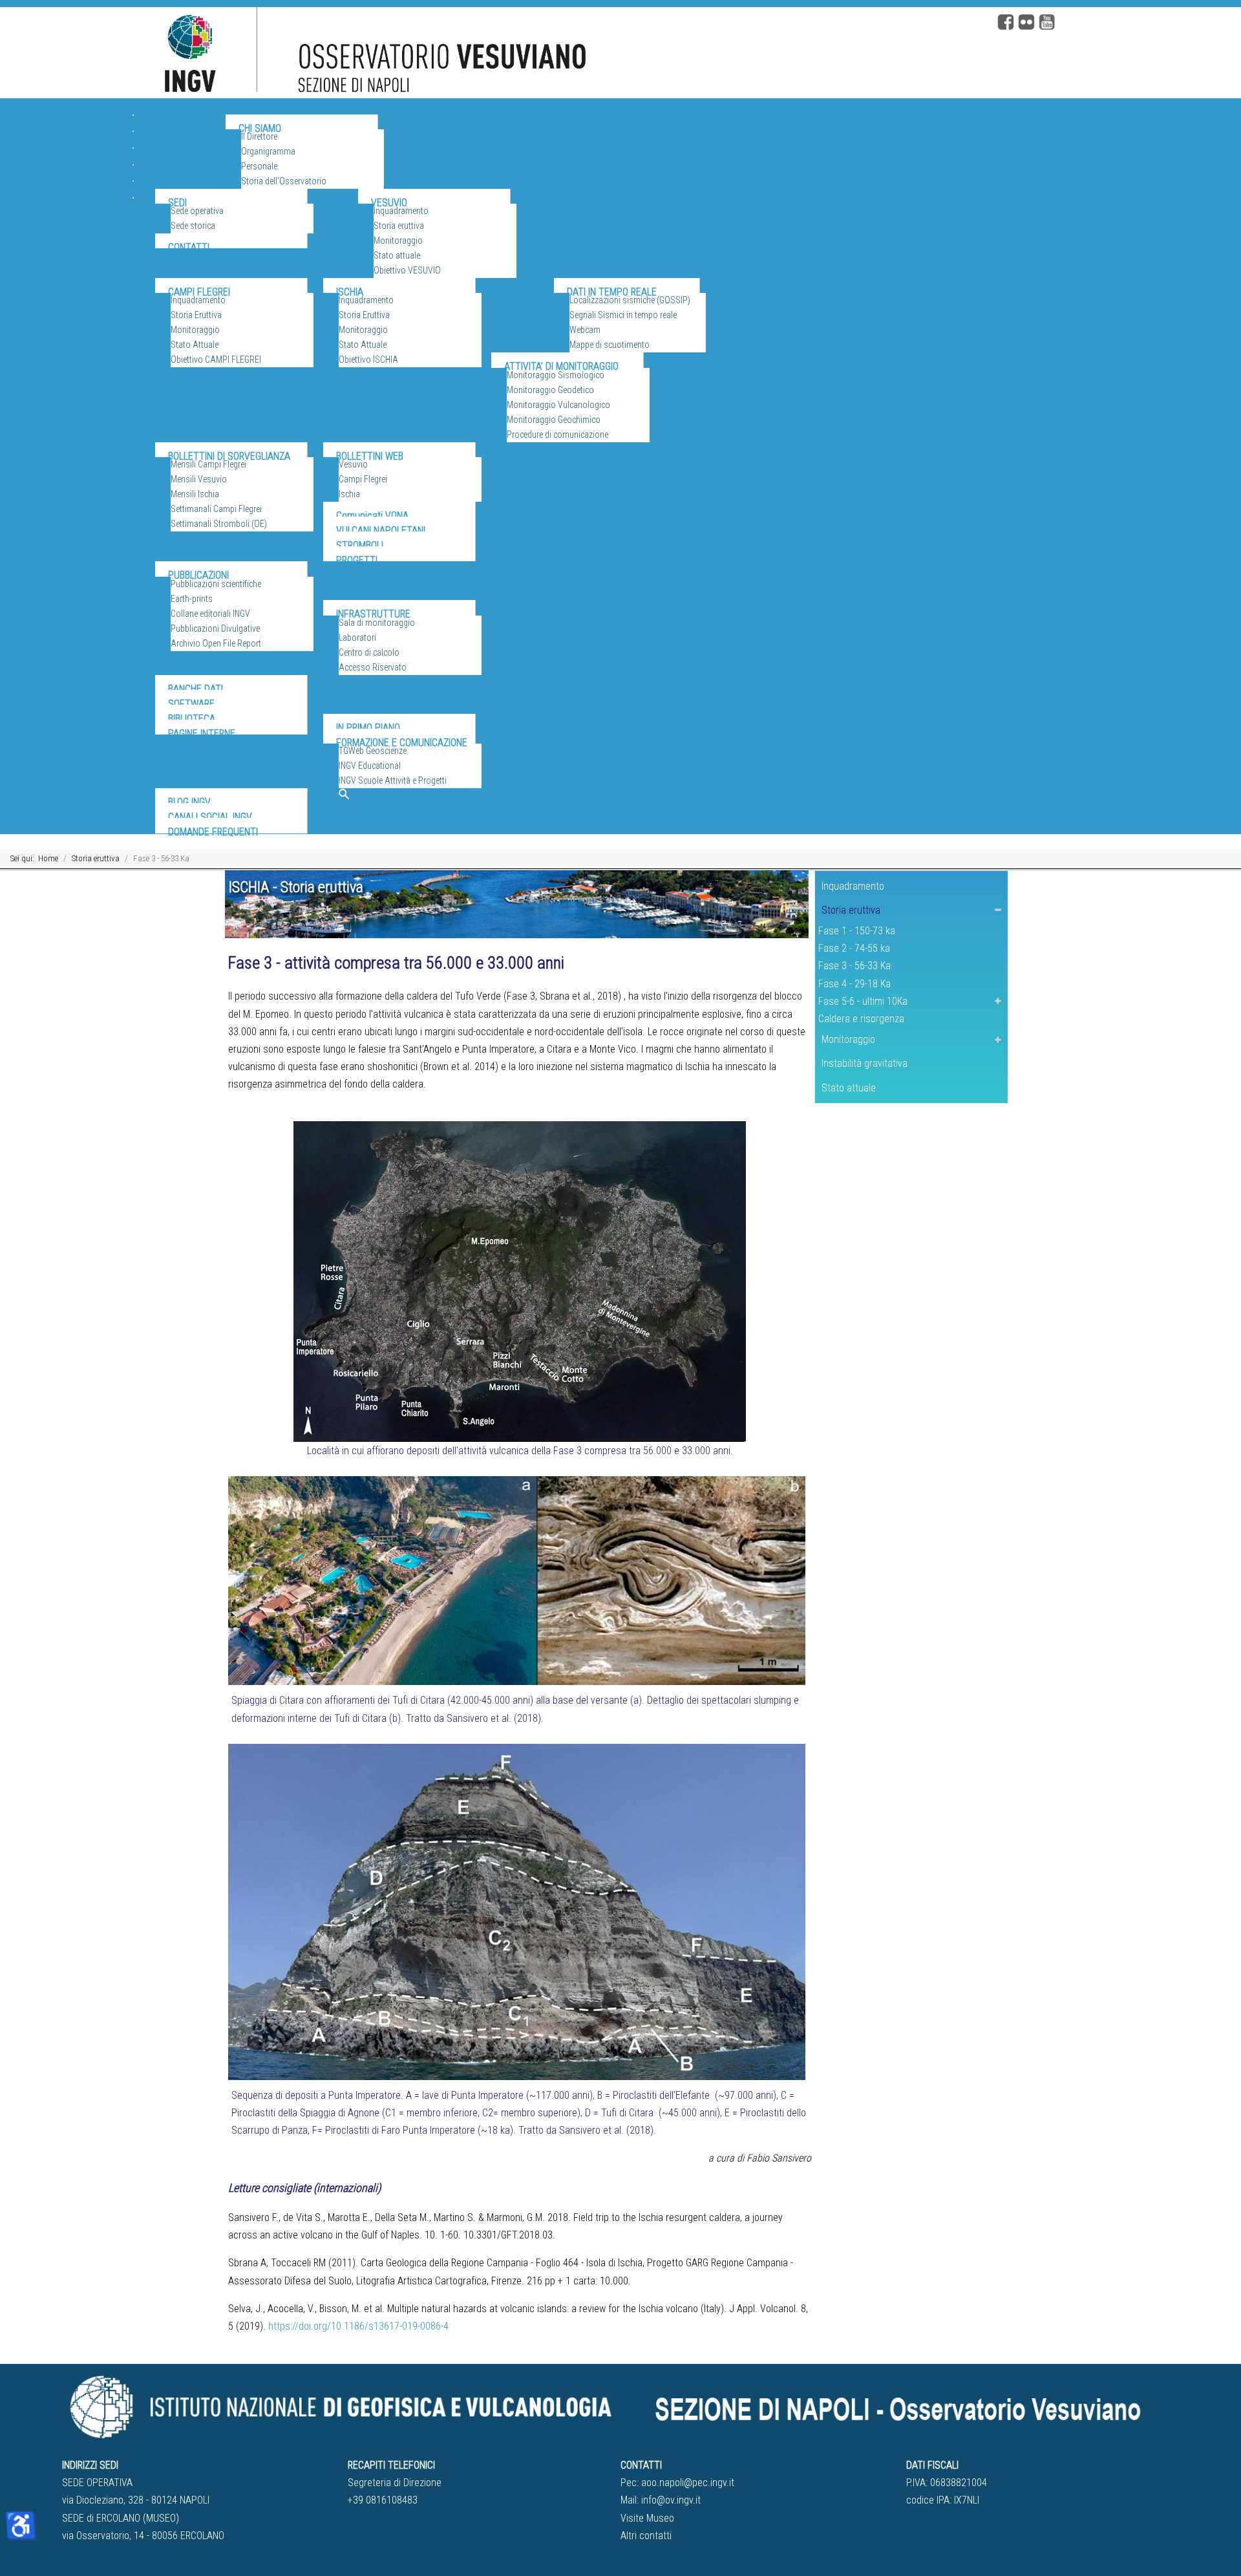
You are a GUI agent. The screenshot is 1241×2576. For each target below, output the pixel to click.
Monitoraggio (848, 1039)
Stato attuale (849, 1088)
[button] (998, 910)
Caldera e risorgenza (861, 1019)
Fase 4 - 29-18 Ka (854, 984)
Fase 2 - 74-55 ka (854, 948)
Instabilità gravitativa (864, 1063)
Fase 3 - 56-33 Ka (854, 966)
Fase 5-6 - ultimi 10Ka (863, 1001)
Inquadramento (853, 886)
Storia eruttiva (851, 910)
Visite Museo (647, 2518)
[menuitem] (175, 134)
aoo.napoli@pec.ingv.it (688, 2483)
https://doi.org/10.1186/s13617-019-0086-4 (358, 2326)
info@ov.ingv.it (671, 2500)
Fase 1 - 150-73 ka (857, 931)
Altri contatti (646, 2536)
